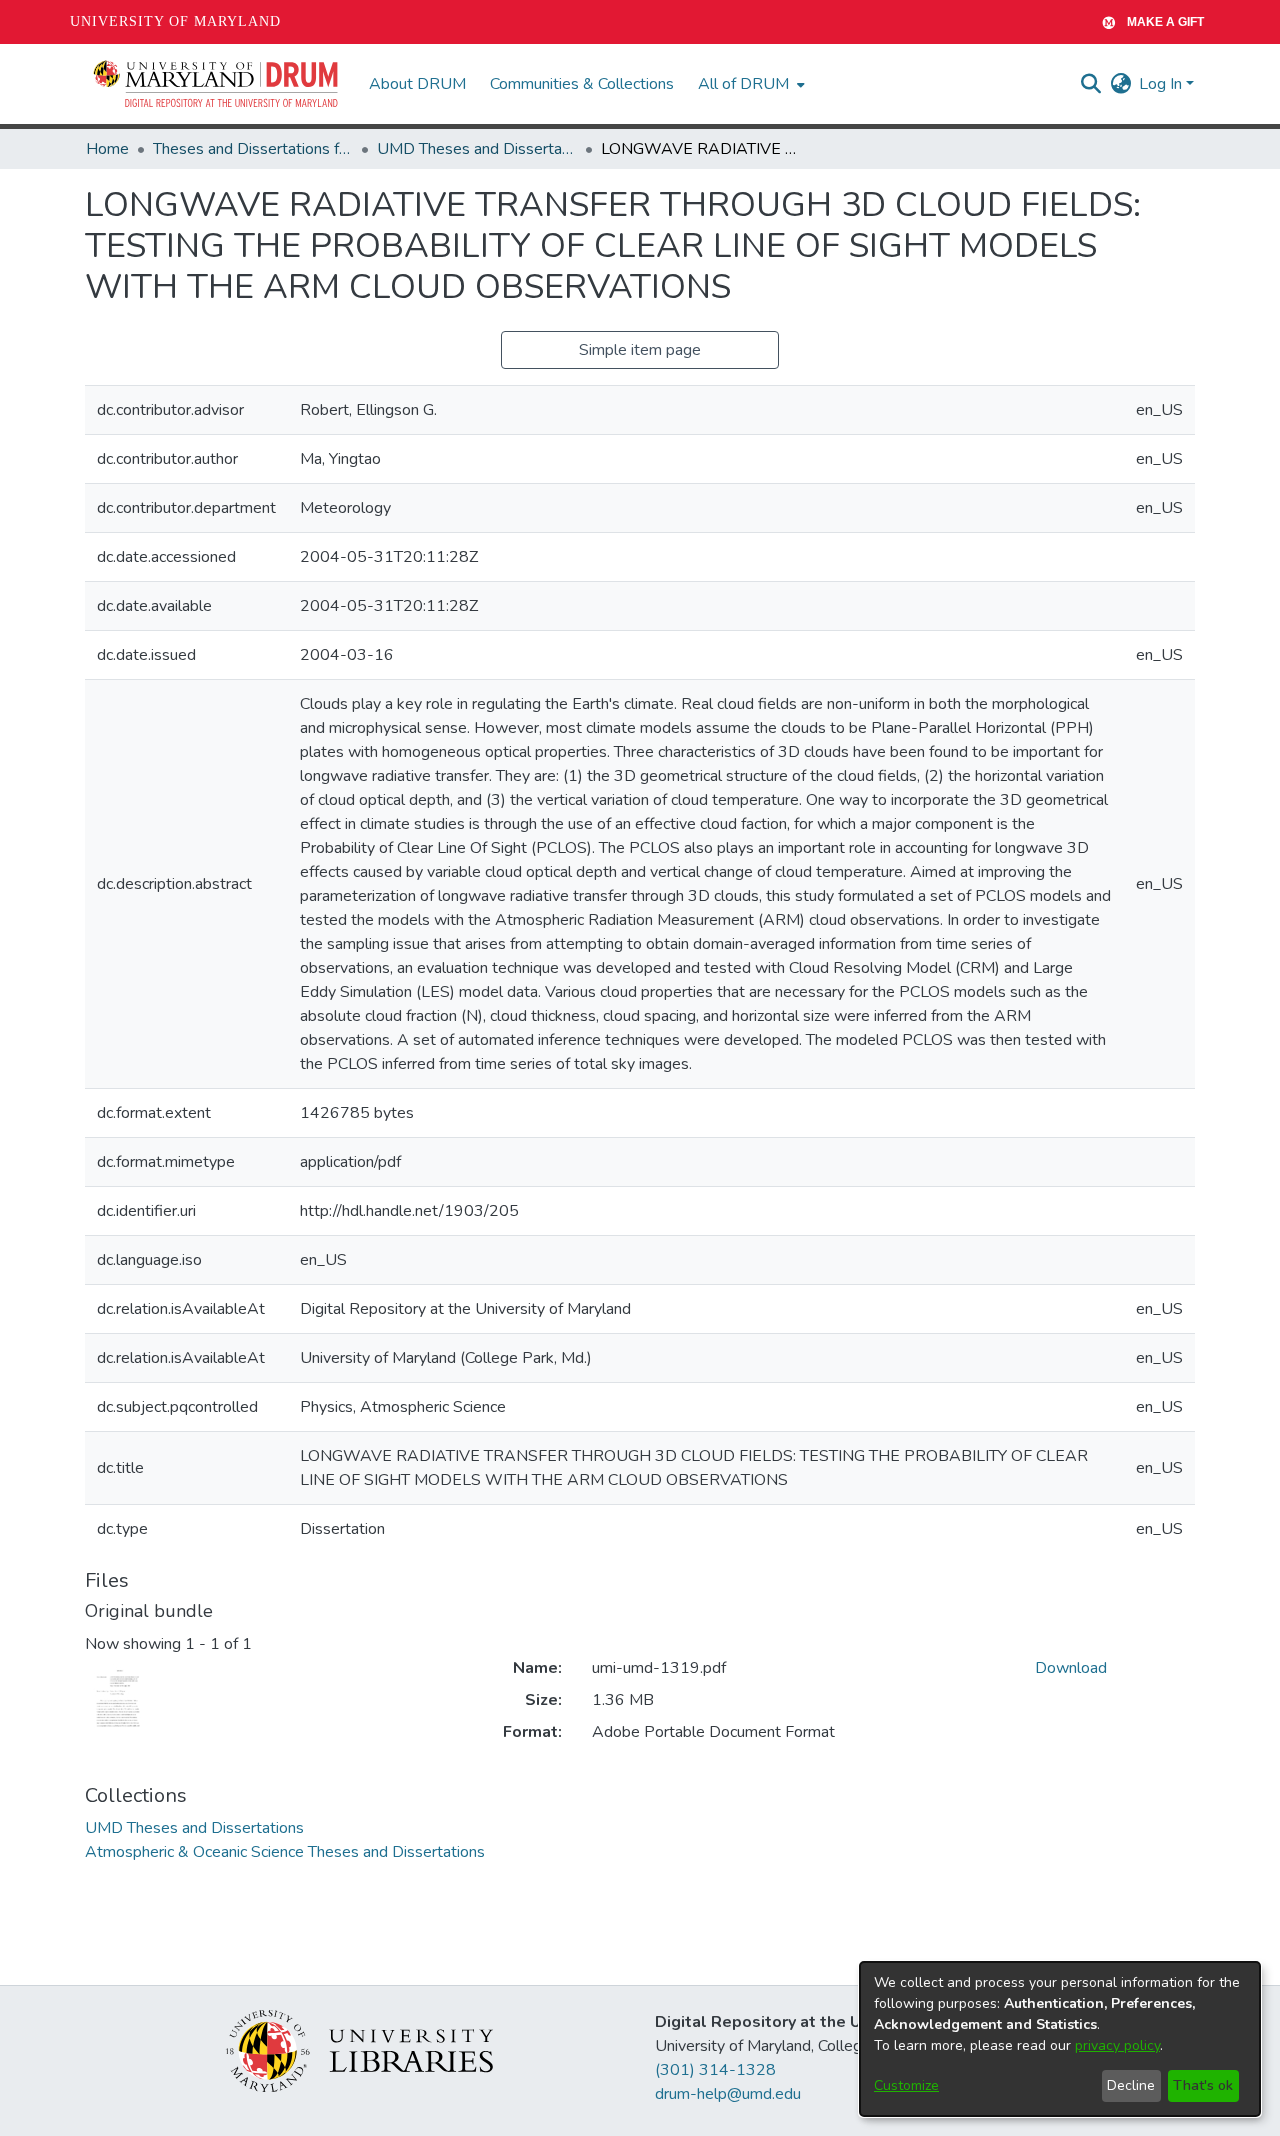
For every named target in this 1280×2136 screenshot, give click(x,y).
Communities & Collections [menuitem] (582, 84)
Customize (906, 2085)
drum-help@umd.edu (728, 2094)
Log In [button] (1162, 84)
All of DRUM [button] (743, 84)
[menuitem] (749, 84)
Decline (1131, 2085)
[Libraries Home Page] (359, 2050)
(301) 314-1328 (715, 2070)
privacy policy (1117, 2045)
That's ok (1203, 2085)
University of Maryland (175, 21)
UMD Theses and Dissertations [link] (477, 149)
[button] (217, 84)
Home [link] (107, 149)
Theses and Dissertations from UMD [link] (253, 149)
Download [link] (1071, 1668)
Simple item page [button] (640, 350)
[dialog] (1060, 2039)
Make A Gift (1165, 22)
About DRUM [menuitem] (417, 84)
